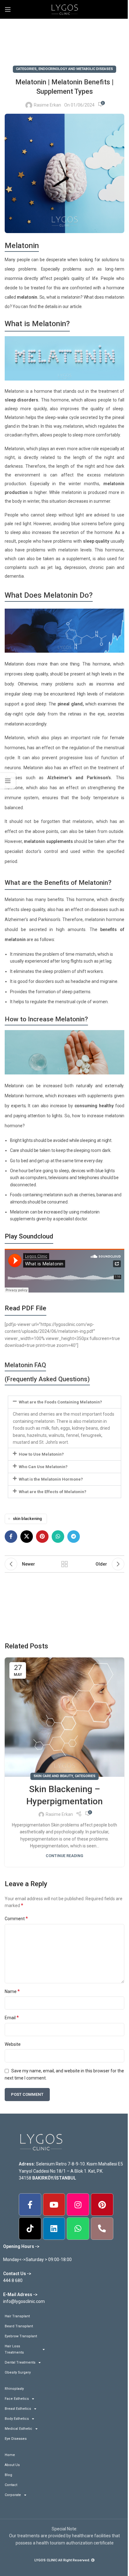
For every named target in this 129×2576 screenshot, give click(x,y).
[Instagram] (78, 2205)
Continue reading (64, 1856)
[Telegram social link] (74, 1537)
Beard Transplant (19, 2326)
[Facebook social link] (11, 1537)
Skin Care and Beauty (53, 1776)
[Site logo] (64, 9)
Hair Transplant (17, 2316)
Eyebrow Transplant (21, 2336)
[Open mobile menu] (8, 9)
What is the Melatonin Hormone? (51, 1479)
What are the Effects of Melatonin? (53, 1492)
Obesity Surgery (18, 2372)
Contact (11, 2485)
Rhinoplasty (14, 2389)
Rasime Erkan (47, 105)
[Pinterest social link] (42, 1537)
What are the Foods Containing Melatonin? (60, 1402)
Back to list (64, 1564)
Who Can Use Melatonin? (43, 1467)
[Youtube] (54, 2205)
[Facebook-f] (30, 2205)
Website (13, 2044)
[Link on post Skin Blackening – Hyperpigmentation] (64, 1717)
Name (12, 1991)
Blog (8, 2475)
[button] (64, 1402)
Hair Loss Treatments (14, 2349)
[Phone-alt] (102, 2229)
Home (10, 2455)
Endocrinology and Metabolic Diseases (76, 69)
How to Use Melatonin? (41, 1454)
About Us (12, 2465)
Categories (26, 69)
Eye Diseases (16, 2439)
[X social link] (27, 1537)
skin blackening (27, 1519)
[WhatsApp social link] (58, 1537)
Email (12, 2018)
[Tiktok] (30, 2229)
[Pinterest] (102, 2205)
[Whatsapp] (78, 2229)
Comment (16, 1918)
